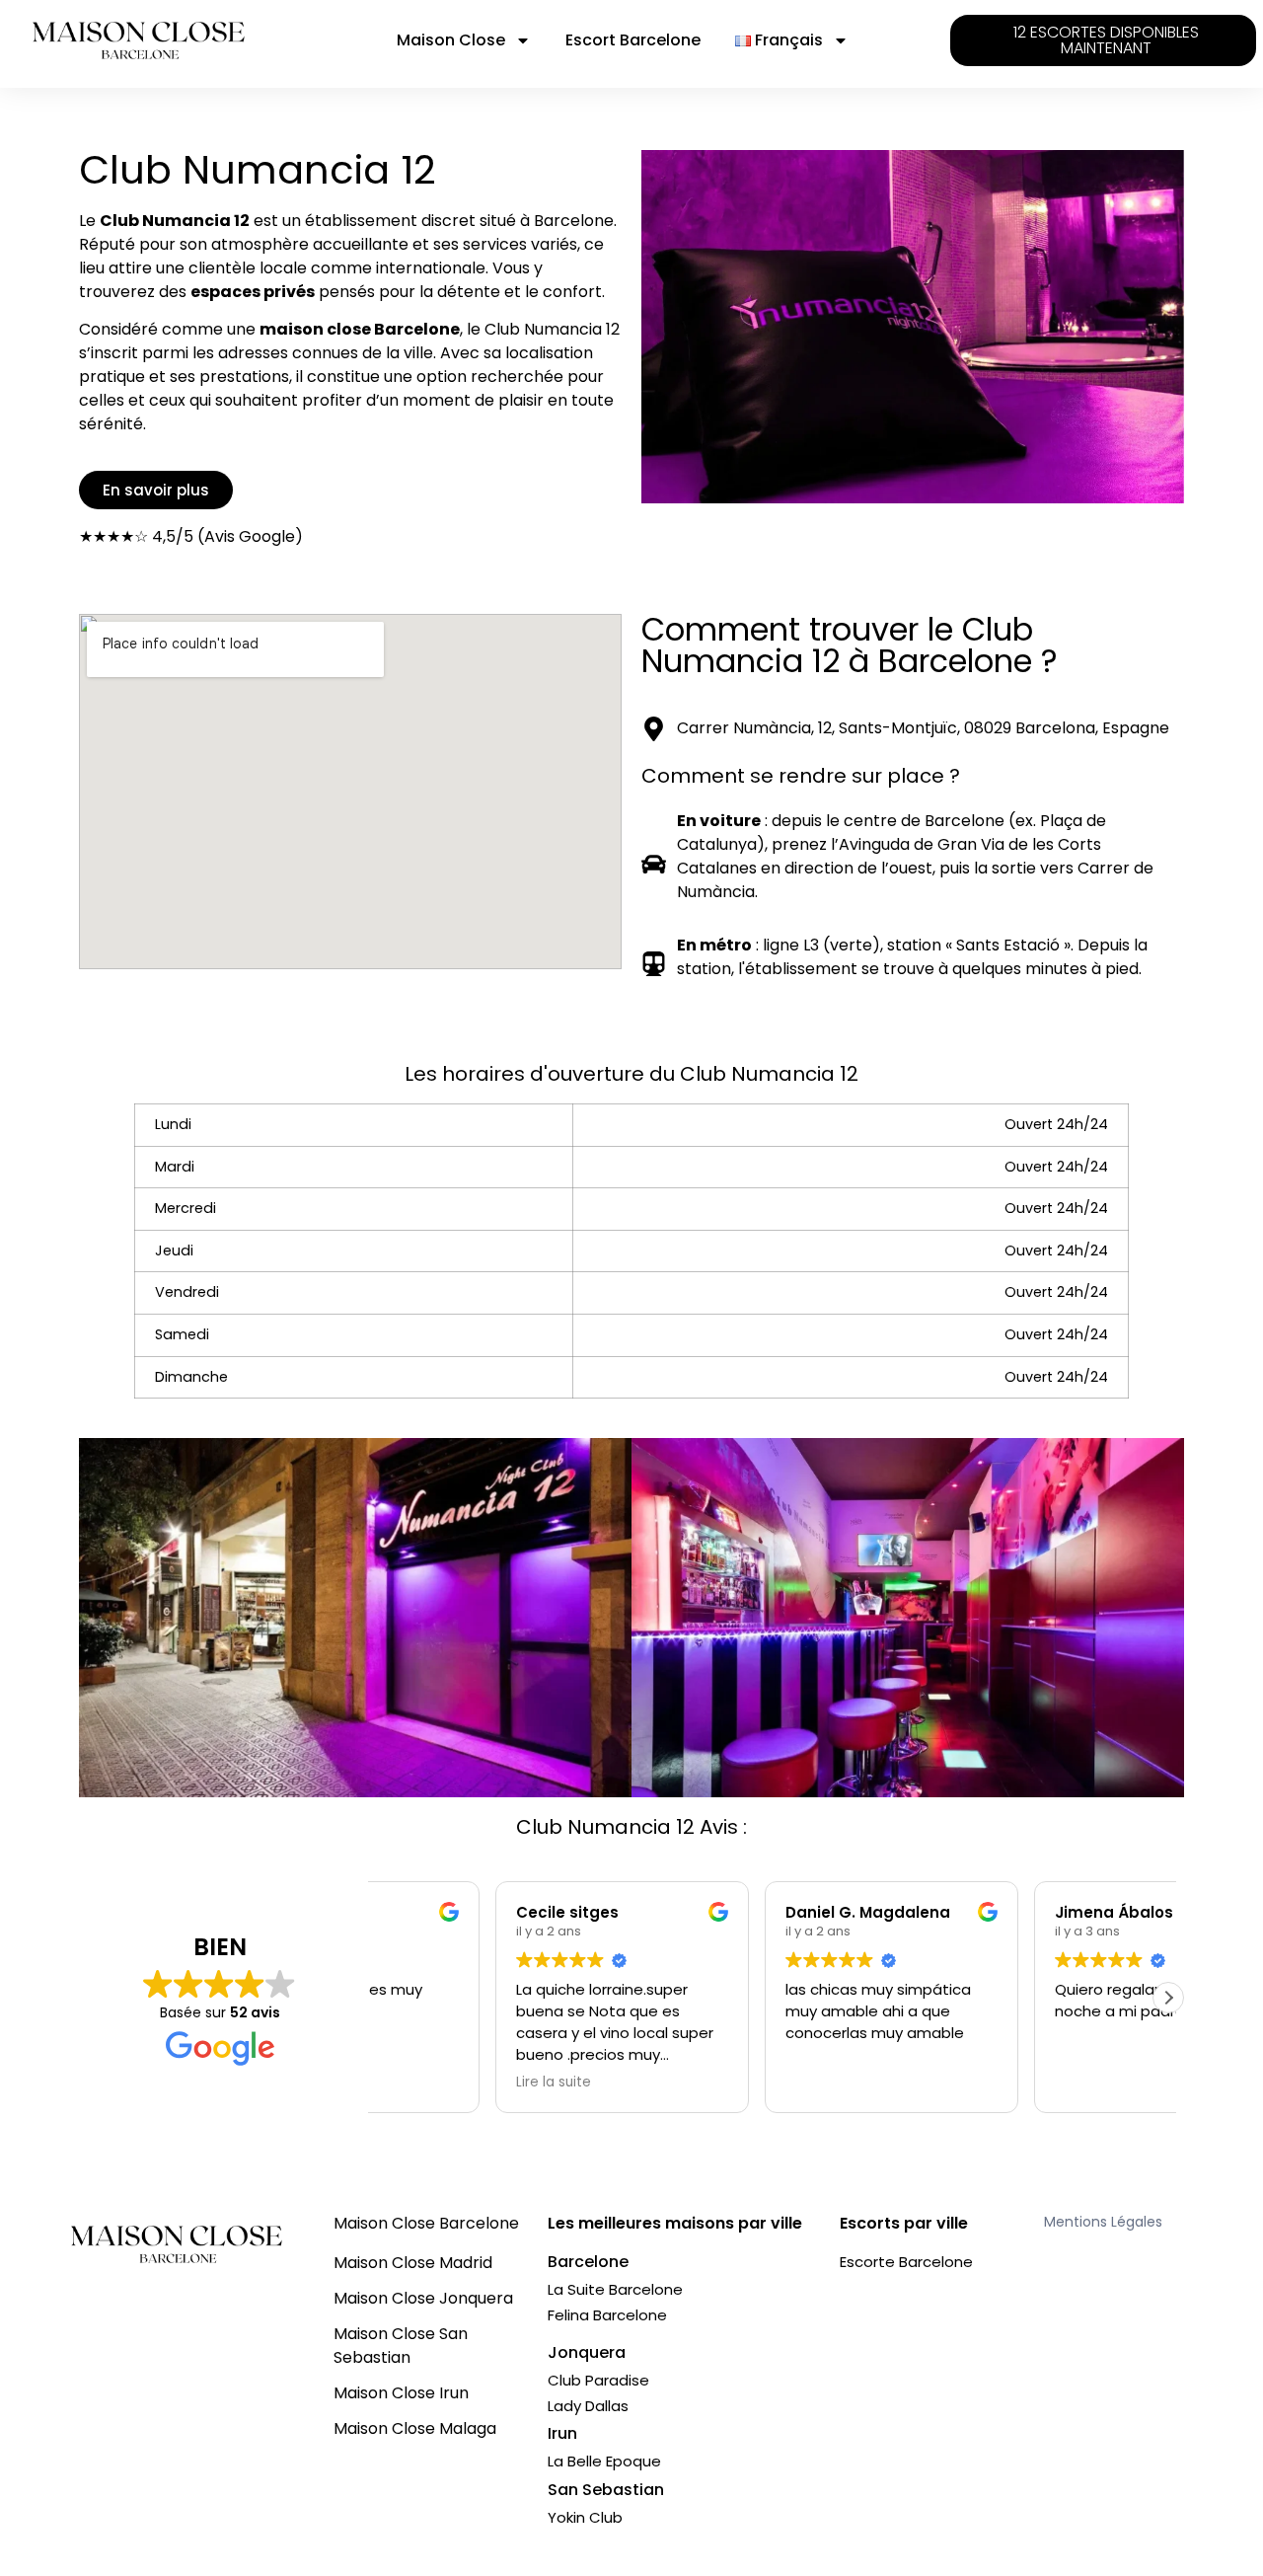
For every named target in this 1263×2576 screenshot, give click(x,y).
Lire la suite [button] (704, 2083)
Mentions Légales (1103, 2222)
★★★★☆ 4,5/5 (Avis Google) (191, 536)
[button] (1168, 1998)
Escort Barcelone (633, 40)
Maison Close (451, 40)
